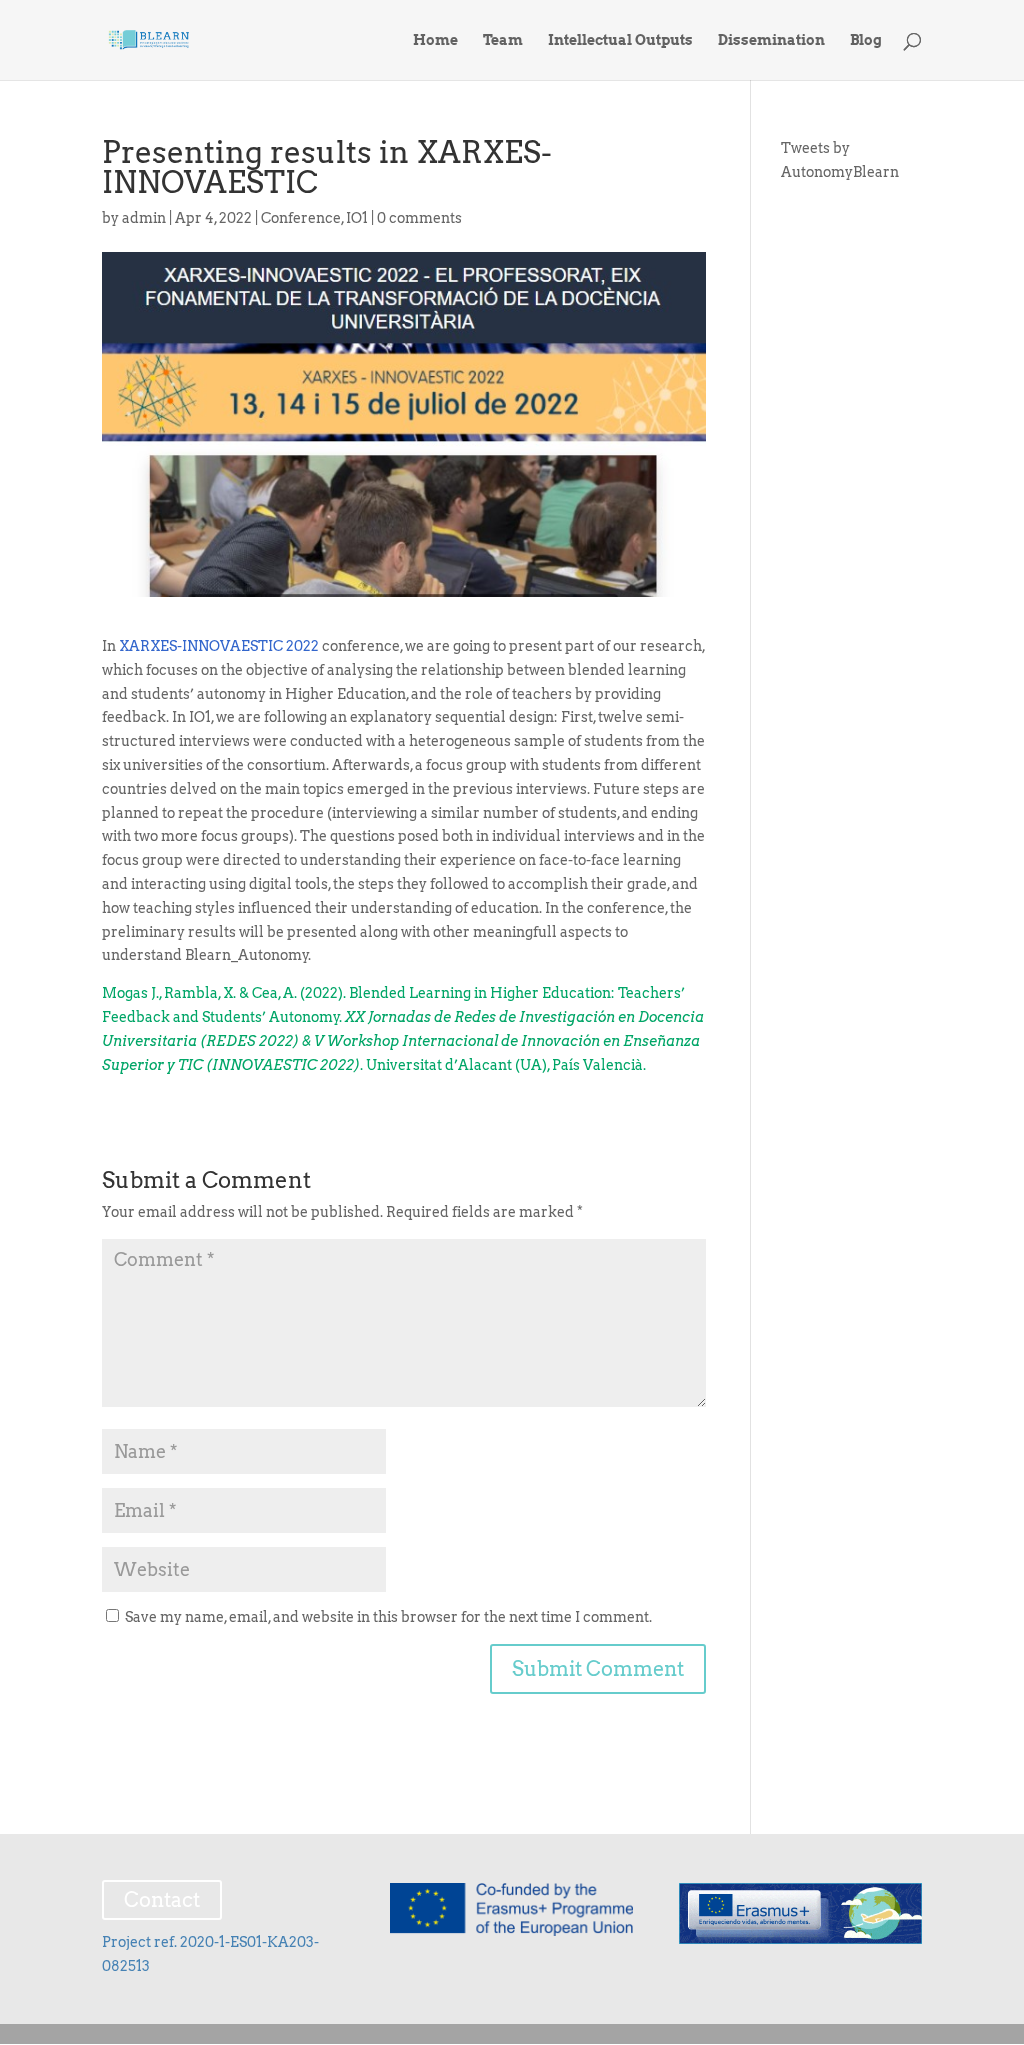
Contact (162, 1900)
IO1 (357, 218)
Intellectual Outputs (620, 40)
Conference (301, 218)
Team (503, 40)
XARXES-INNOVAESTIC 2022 (219, 646)
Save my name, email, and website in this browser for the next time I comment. (388, 1617)
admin (144, 218)
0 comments (419, 218)
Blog (866, 40)
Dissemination (771, 40)
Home (435, 40)
